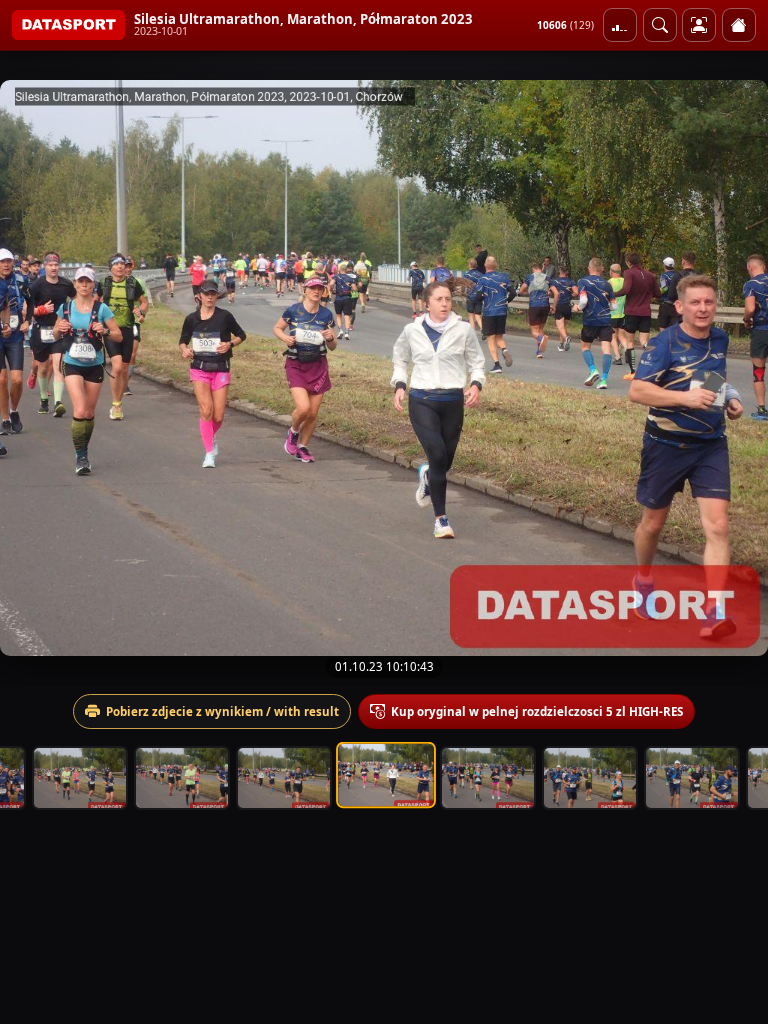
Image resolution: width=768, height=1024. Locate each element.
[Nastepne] (735, 368)
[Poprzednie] (33, 368)
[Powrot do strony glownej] (739, 25)
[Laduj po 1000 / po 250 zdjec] (620, 25)
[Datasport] (68, 25)
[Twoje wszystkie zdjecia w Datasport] (699, 25)
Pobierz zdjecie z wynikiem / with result (222, 711)
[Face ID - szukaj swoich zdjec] (660, 25)
